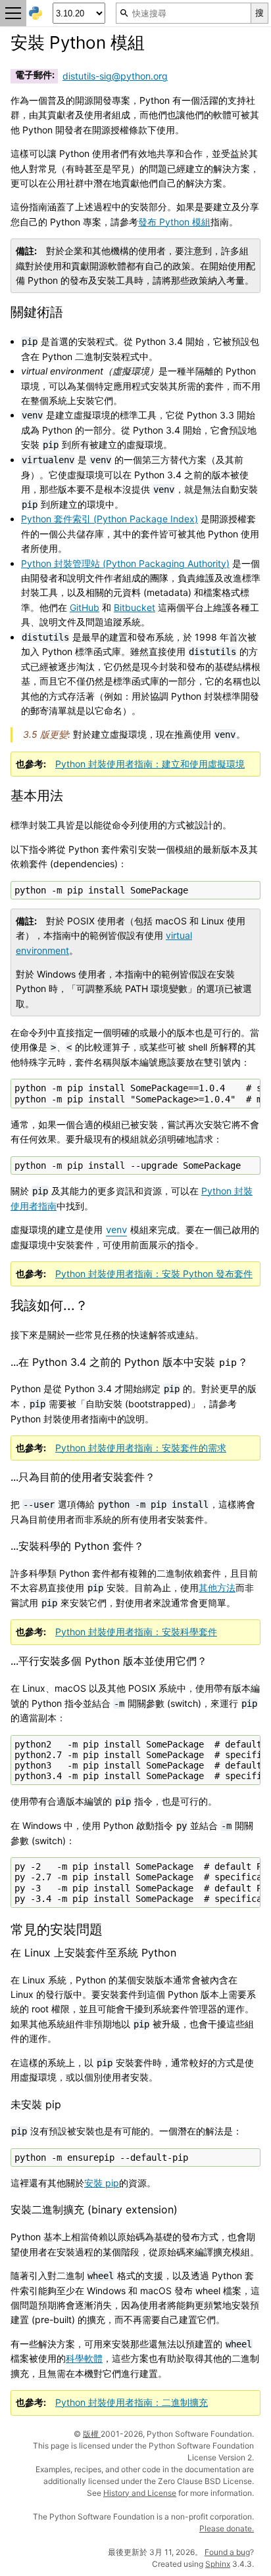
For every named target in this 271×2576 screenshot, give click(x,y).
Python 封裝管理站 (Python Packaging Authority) (125, 563)
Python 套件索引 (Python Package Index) (110, 519)
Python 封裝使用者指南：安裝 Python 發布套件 (154, 1274)
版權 (92, 2434)
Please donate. (227, 2528)
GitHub (85, 607)
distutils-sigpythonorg (115, 76)
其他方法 (217, 1588)
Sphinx (218, 2564)
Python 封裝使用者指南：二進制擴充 (132, 2402)
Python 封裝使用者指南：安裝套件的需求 (141, 1448)
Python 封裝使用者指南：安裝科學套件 (136, 1632)
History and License (140, 2493)
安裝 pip (102, 2183)
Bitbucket (135, 607)
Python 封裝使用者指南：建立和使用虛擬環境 (150, 764)
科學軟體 (84, 2358)
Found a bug (227, 2552)
